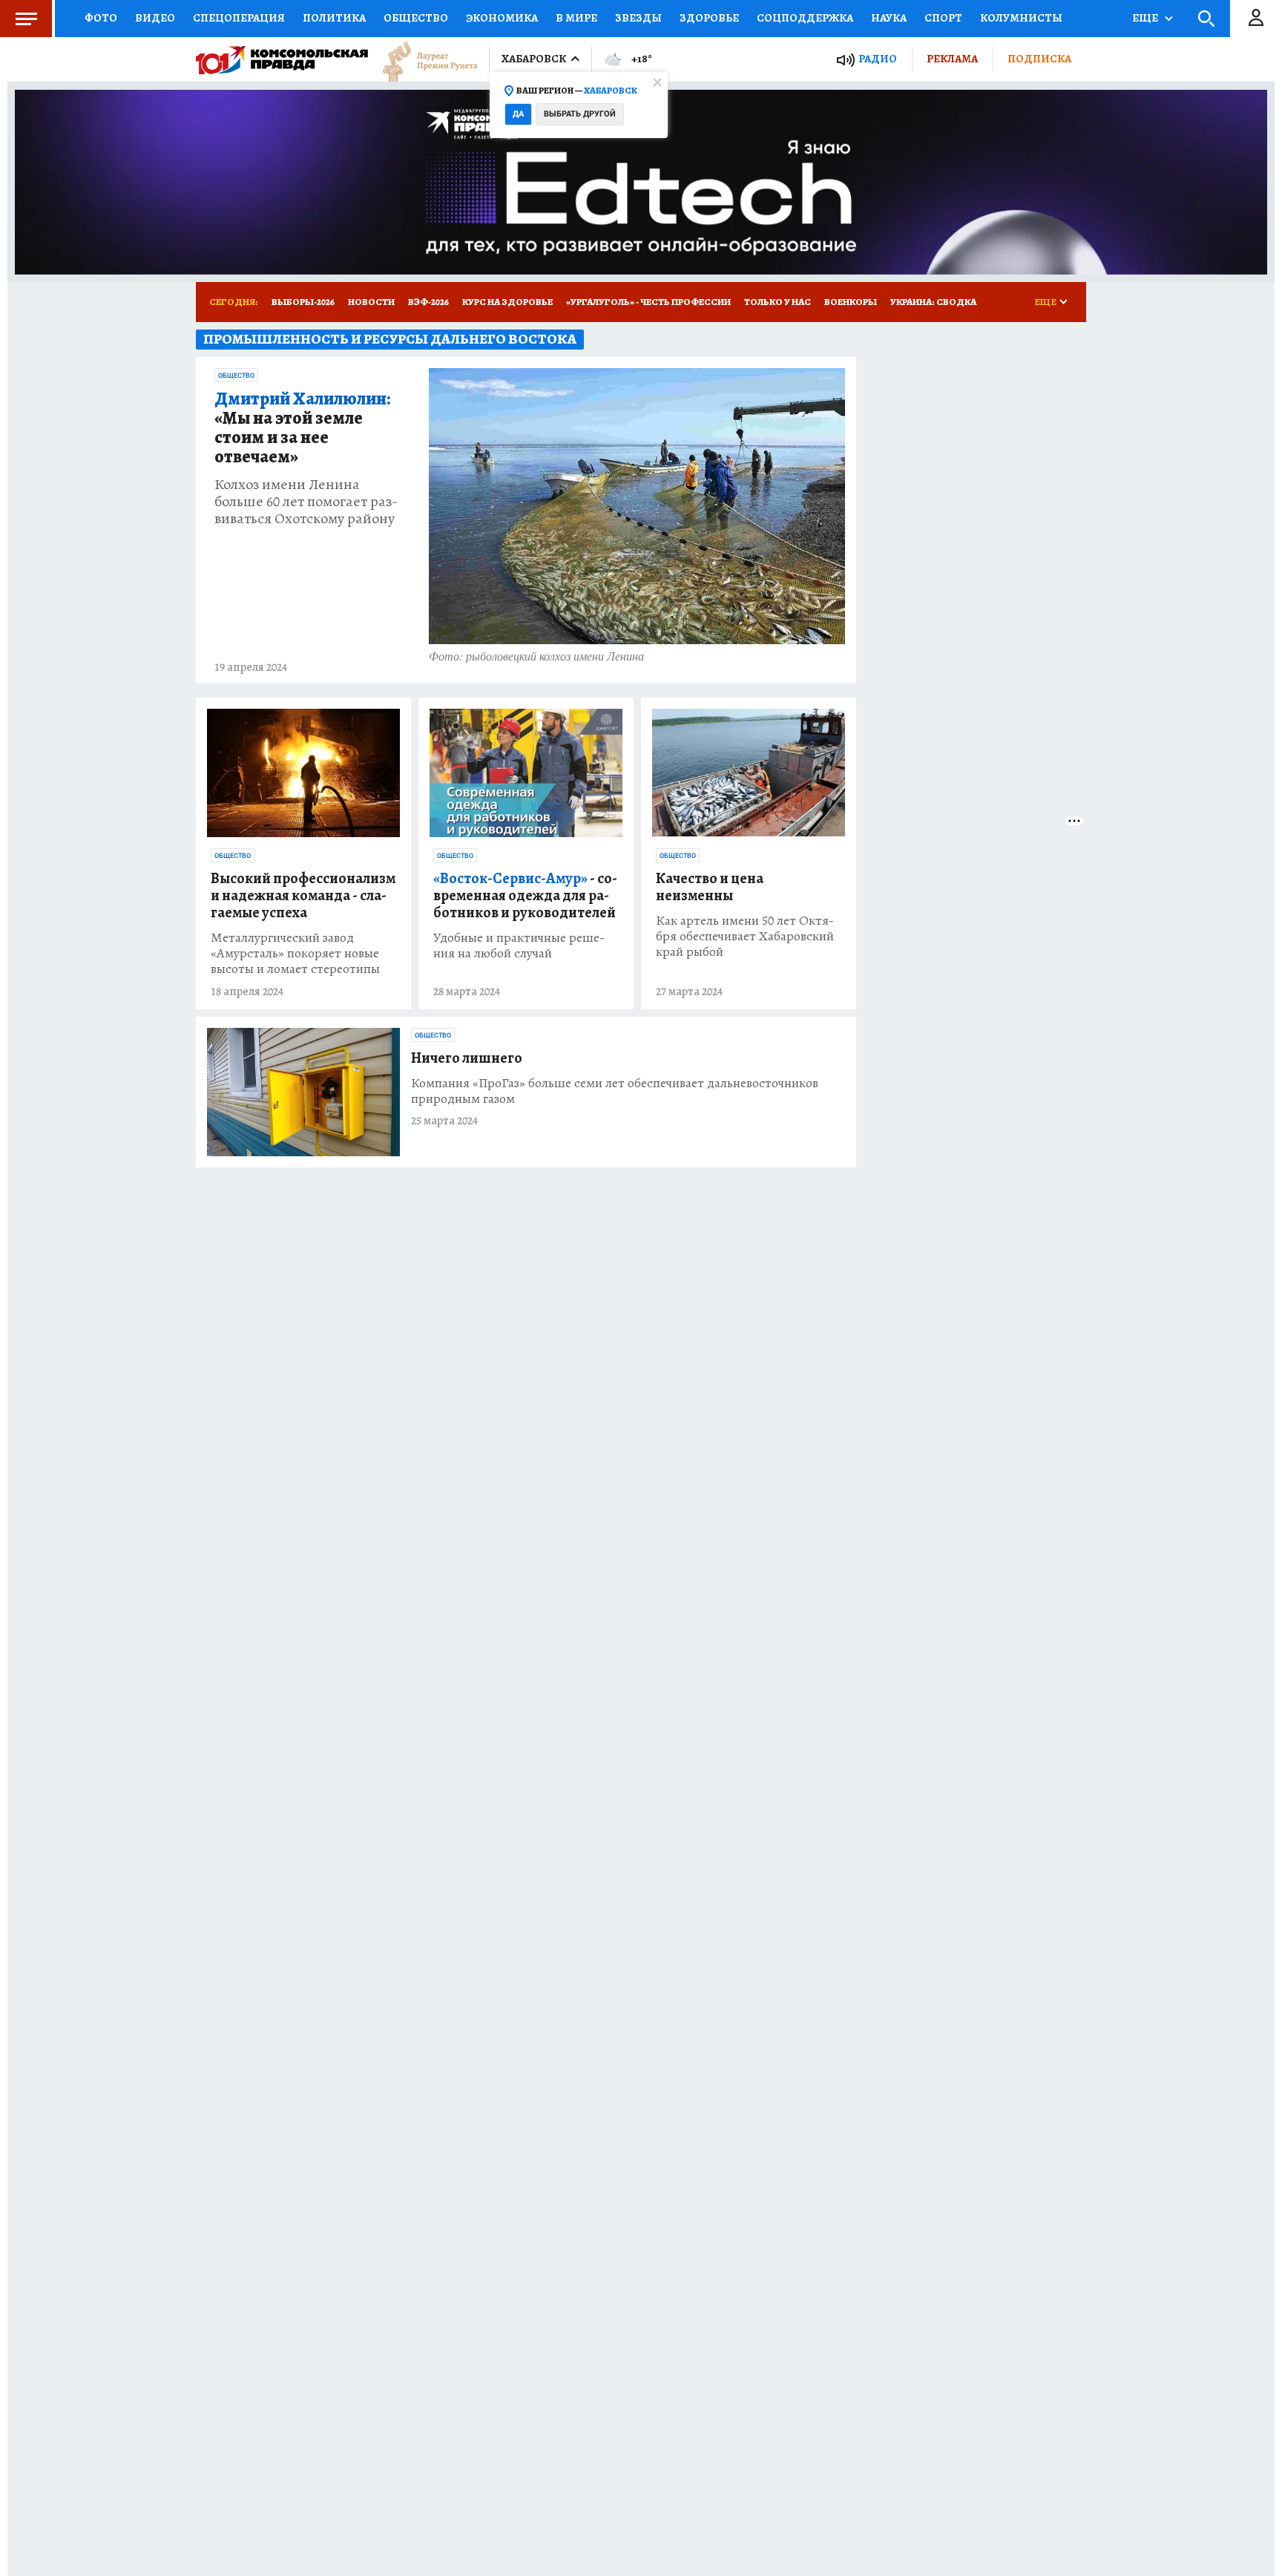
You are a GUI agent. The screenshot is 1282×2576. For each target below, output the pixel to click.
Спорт (943, 18)
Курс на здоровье (507, 302)
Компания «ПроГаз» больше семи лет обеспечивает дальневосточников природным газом (615, 1091)
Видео (155, 18)
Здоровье (709, 18)
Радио (878, 59)
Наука (889, 18)
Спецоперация (239, 18)
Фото (101, 18)
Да (518, 114)
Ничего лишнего (467, 1058)
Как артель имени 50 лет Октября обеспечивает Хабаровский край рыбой (745, 936)
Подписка (1039, 59)
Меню (26, 19)
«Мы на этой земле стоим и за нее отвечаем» (302, 428)
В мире (576, 18)
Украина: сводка (933, 302)
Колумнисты (1021, 18)
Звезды (638, 18)
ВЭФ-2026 (428, 302)
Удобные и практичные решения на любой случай (519, 945)
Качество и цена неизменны (710, 887)
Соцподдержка (805, 18)
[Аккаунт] (1256, 19)
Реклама (952, 59)
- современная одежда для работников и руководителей (525, 895)
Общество (416, 18)
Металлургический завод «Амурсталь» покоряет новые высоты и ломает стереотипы (295, 953)
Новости (371, 302)
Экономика (502, 18)
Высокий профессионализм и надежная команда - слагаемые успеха (303, 895)
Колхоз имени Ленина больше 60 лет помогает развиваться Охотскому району (306, 501)
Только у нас (778, 302)
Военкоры (851, 302)
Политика (334, 18)
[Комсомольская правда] (282, 59)
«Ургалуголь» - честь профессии (648, 302)
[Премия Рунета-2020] (423, 60)
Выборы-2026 (303, 302)
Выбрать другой (580, 114)
